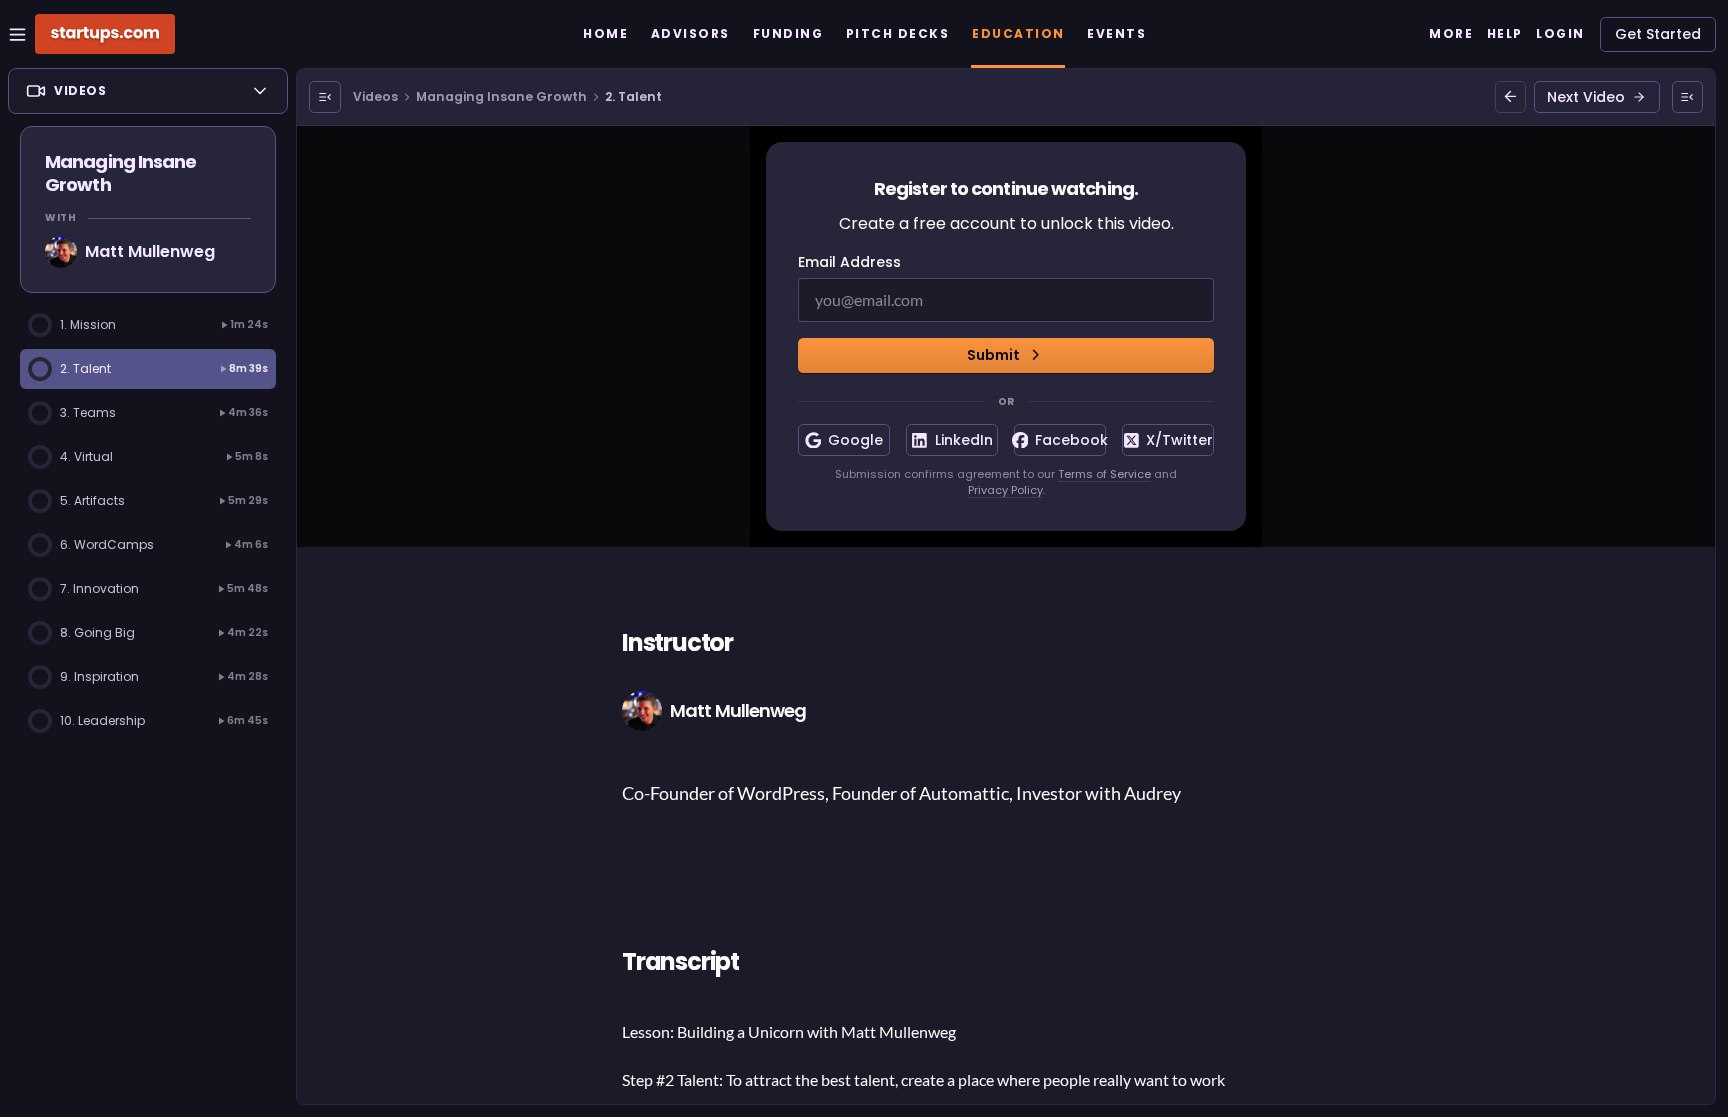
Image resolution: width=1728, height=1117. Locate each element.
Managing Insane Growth (501, 96)
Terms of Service (1104, 474)
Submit (993, 355)
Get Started (1658, 34)
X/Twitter (1179, 440)
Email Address (849, 262)
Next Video (1586, 97)
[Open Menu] (325, 97)
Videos (375, 96)
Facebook (1070, 440)
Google (855, 440)
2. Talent (633, 96)
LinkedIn (964, 440)
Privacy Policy (1005, 490)
